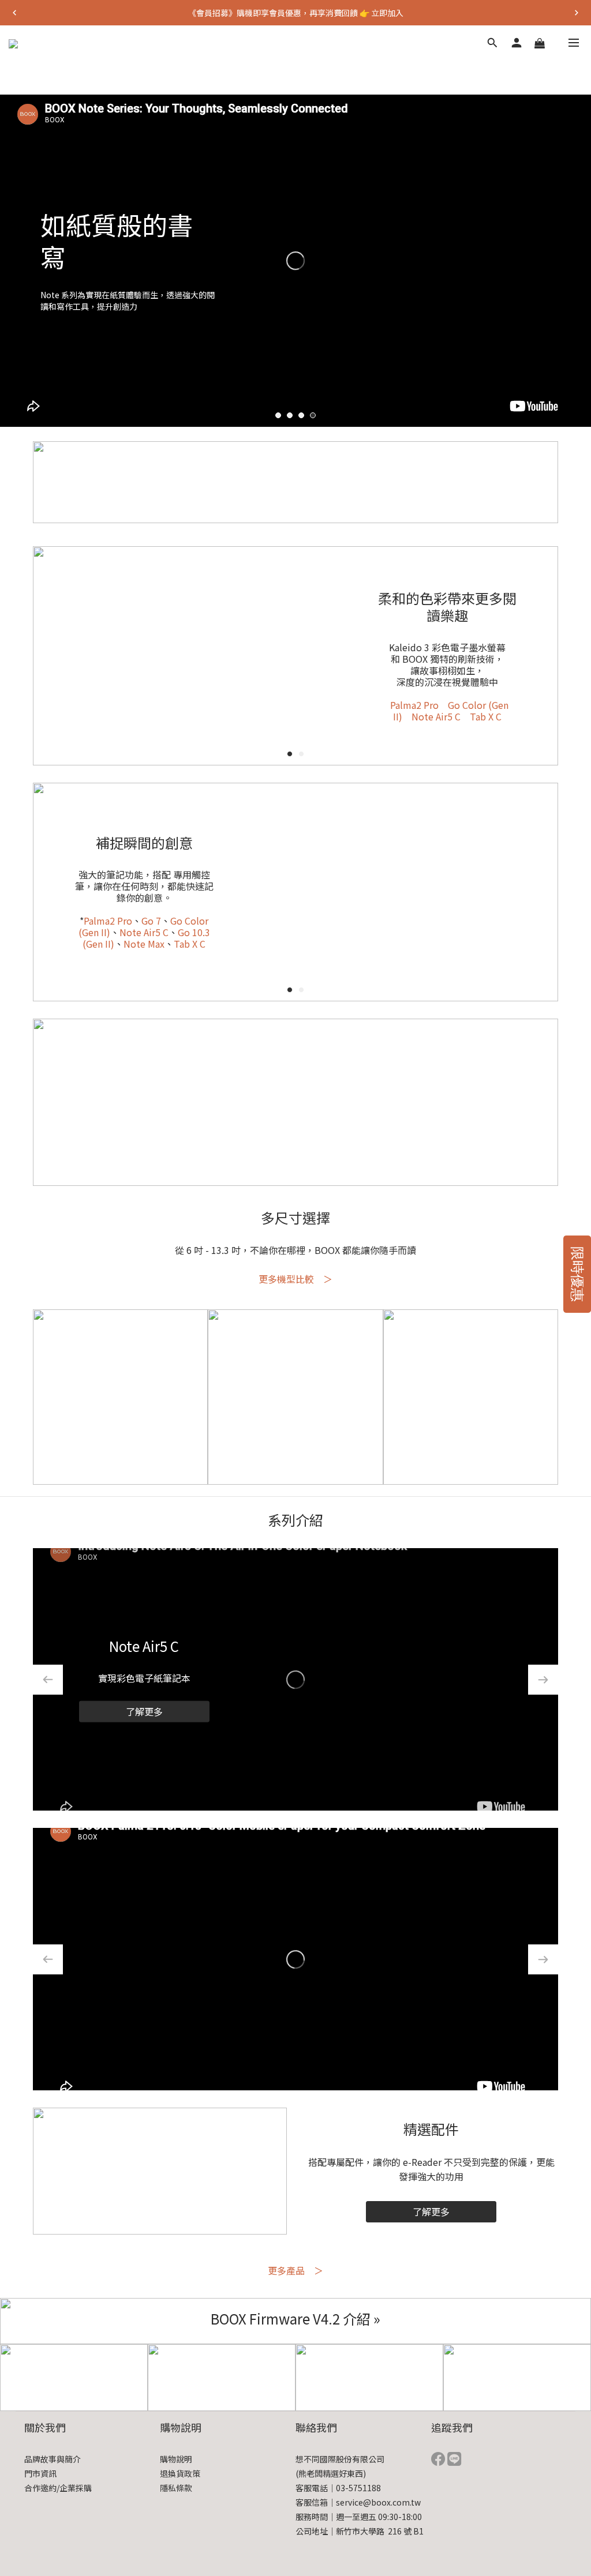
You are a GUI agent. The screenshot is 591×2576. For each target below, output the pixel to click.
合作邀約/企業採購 (58, 2488)
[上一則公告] (14, 13)
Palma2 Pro (414, 705)
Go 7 (151, 921)
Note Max (144, 944)
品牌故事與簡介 (53, 2459)
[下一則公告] (577, 13)
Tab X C (486, 716)
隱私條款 (176, 2488)
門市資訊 (40, 2473)
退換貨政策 (180, 2473)
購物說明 (176, 2459)
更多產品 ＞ (295, 2270)
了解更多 (144, 1711)
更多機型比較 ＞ (295, 1279)
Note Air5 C (436, 716)
